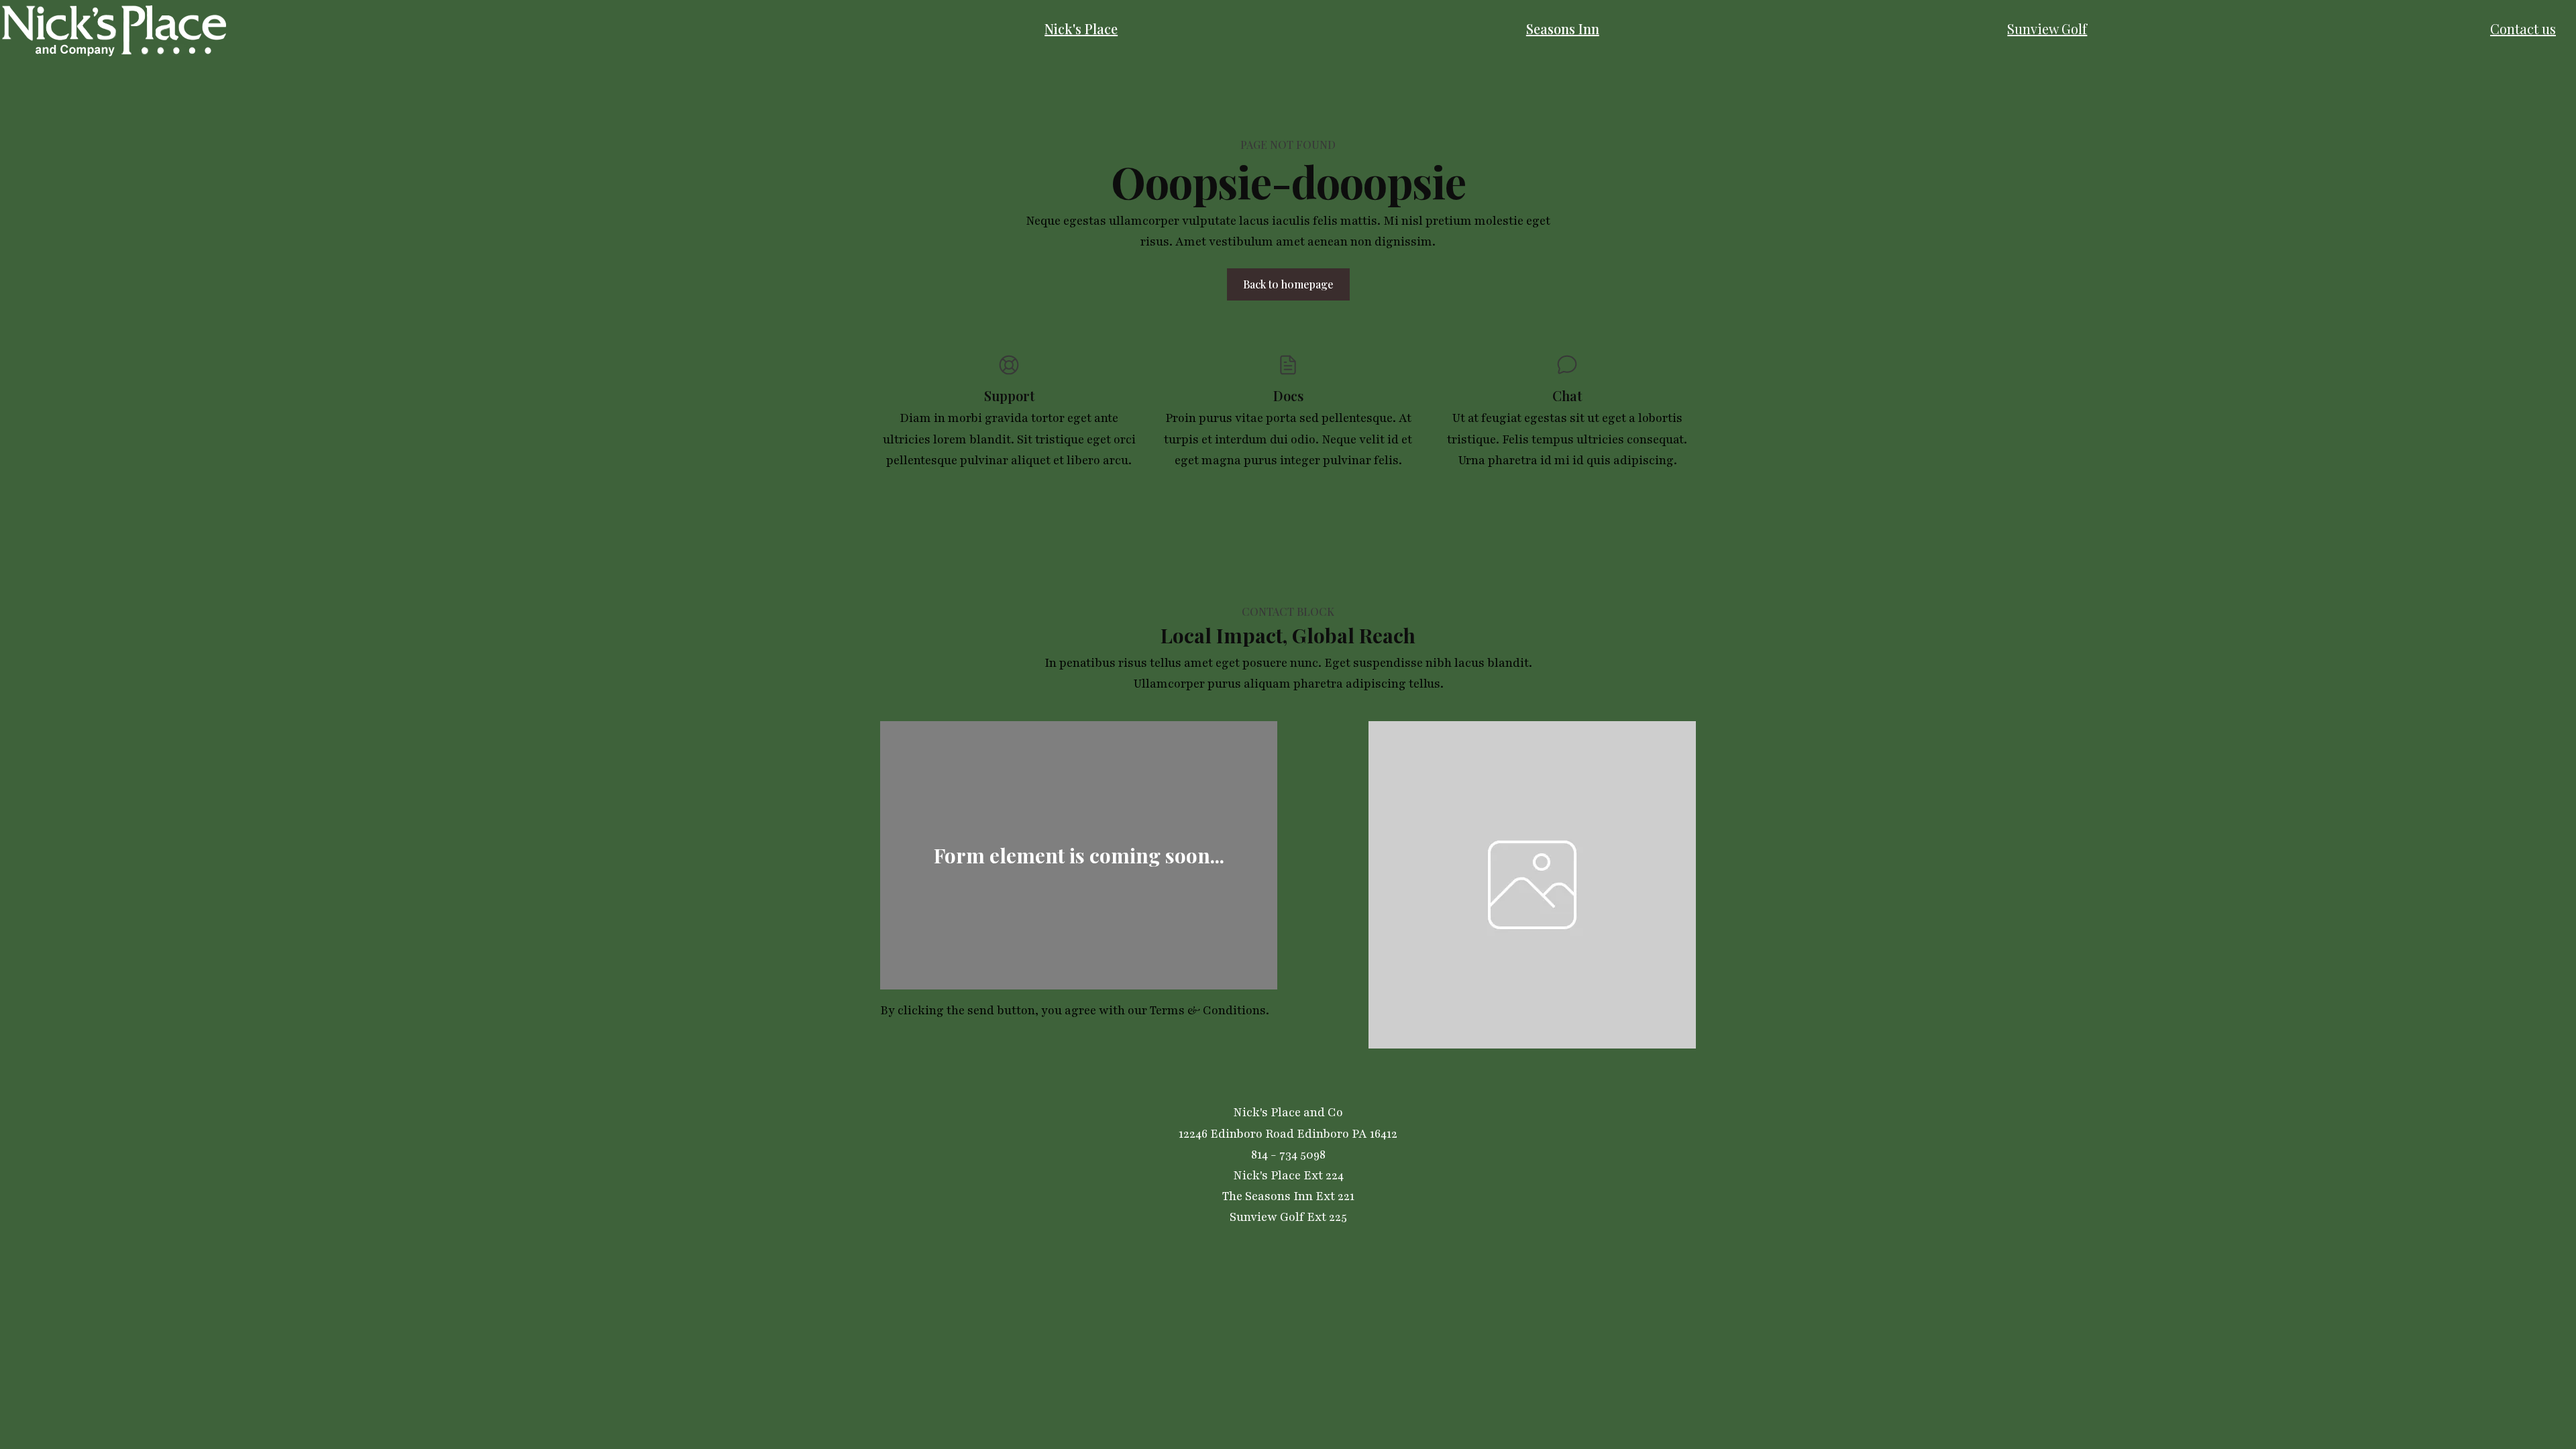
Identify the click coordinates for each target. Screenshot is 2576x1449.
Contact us (2523, 29)
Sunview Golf (2047, 29)
